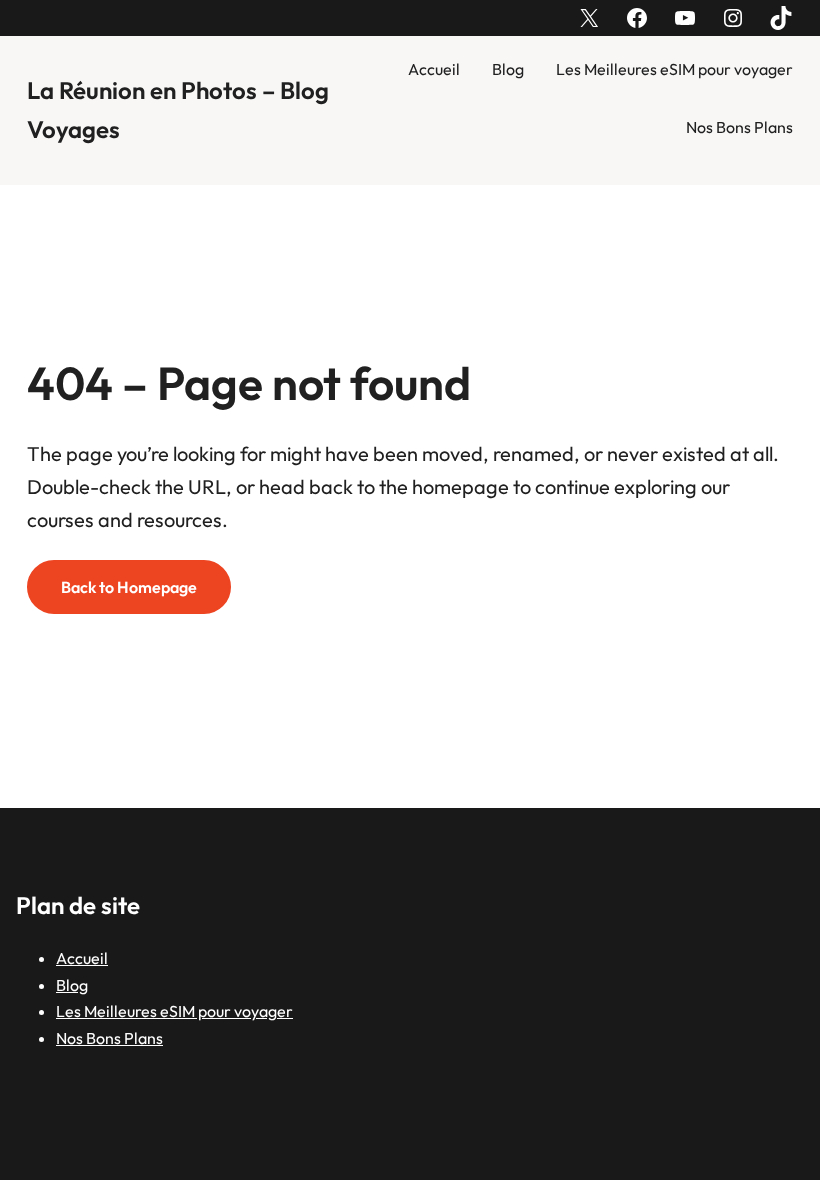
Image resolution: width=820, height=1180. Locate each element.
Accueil (434, 69)
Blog (508, 69)
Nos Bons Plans (739, 127)
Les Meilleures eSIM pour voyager (674, 69)
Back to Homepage (129, 587)
